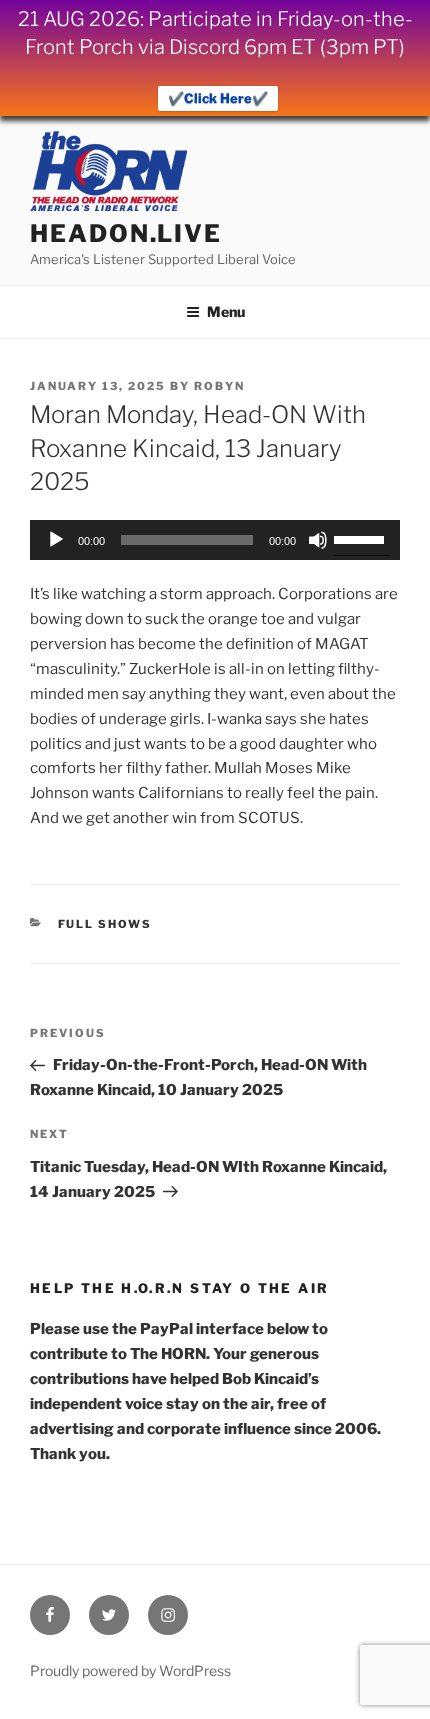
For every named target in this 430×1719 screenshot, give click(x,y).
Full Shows (105, 924)
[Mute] (318, 540)
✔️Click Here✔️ (218, 98)
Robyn (219, 386)
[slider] (362, 538)
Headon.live (126, 233)
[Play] (56, 540)
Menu (226, 311)
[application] (215, 540)
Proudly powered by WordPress (130, 1670)
